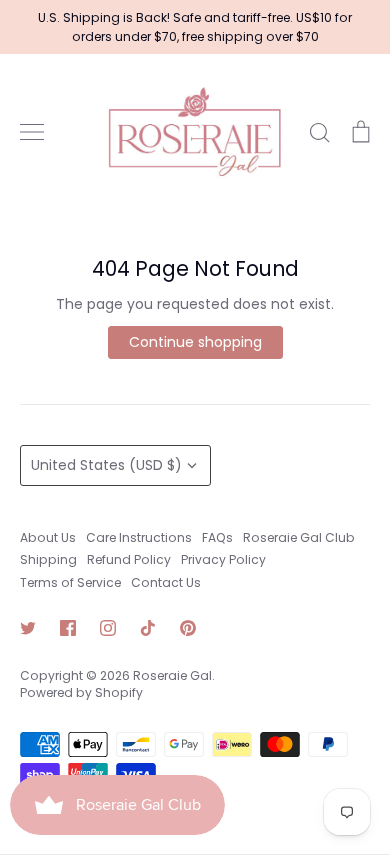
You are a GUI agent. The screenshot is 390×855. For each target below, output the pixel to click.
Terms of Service (70, 582)
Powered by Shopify (81, 692)
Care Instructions (139, 537)
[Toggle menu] (32, 132)
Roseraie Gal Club (299, 537)
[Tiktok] (148, 628)
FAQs (217, 537)
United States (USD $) (106, 465)
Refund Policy (129, 559)
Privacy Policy (223, 559)
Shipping (48, 559)
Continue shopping (195, 342)
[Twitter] (28, 628)
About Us (48, 537)
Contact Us (166, 582)
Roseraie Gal (172, 675)
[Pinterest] (188, 628)
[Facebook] (68, 628)
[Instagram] (108, 628)
